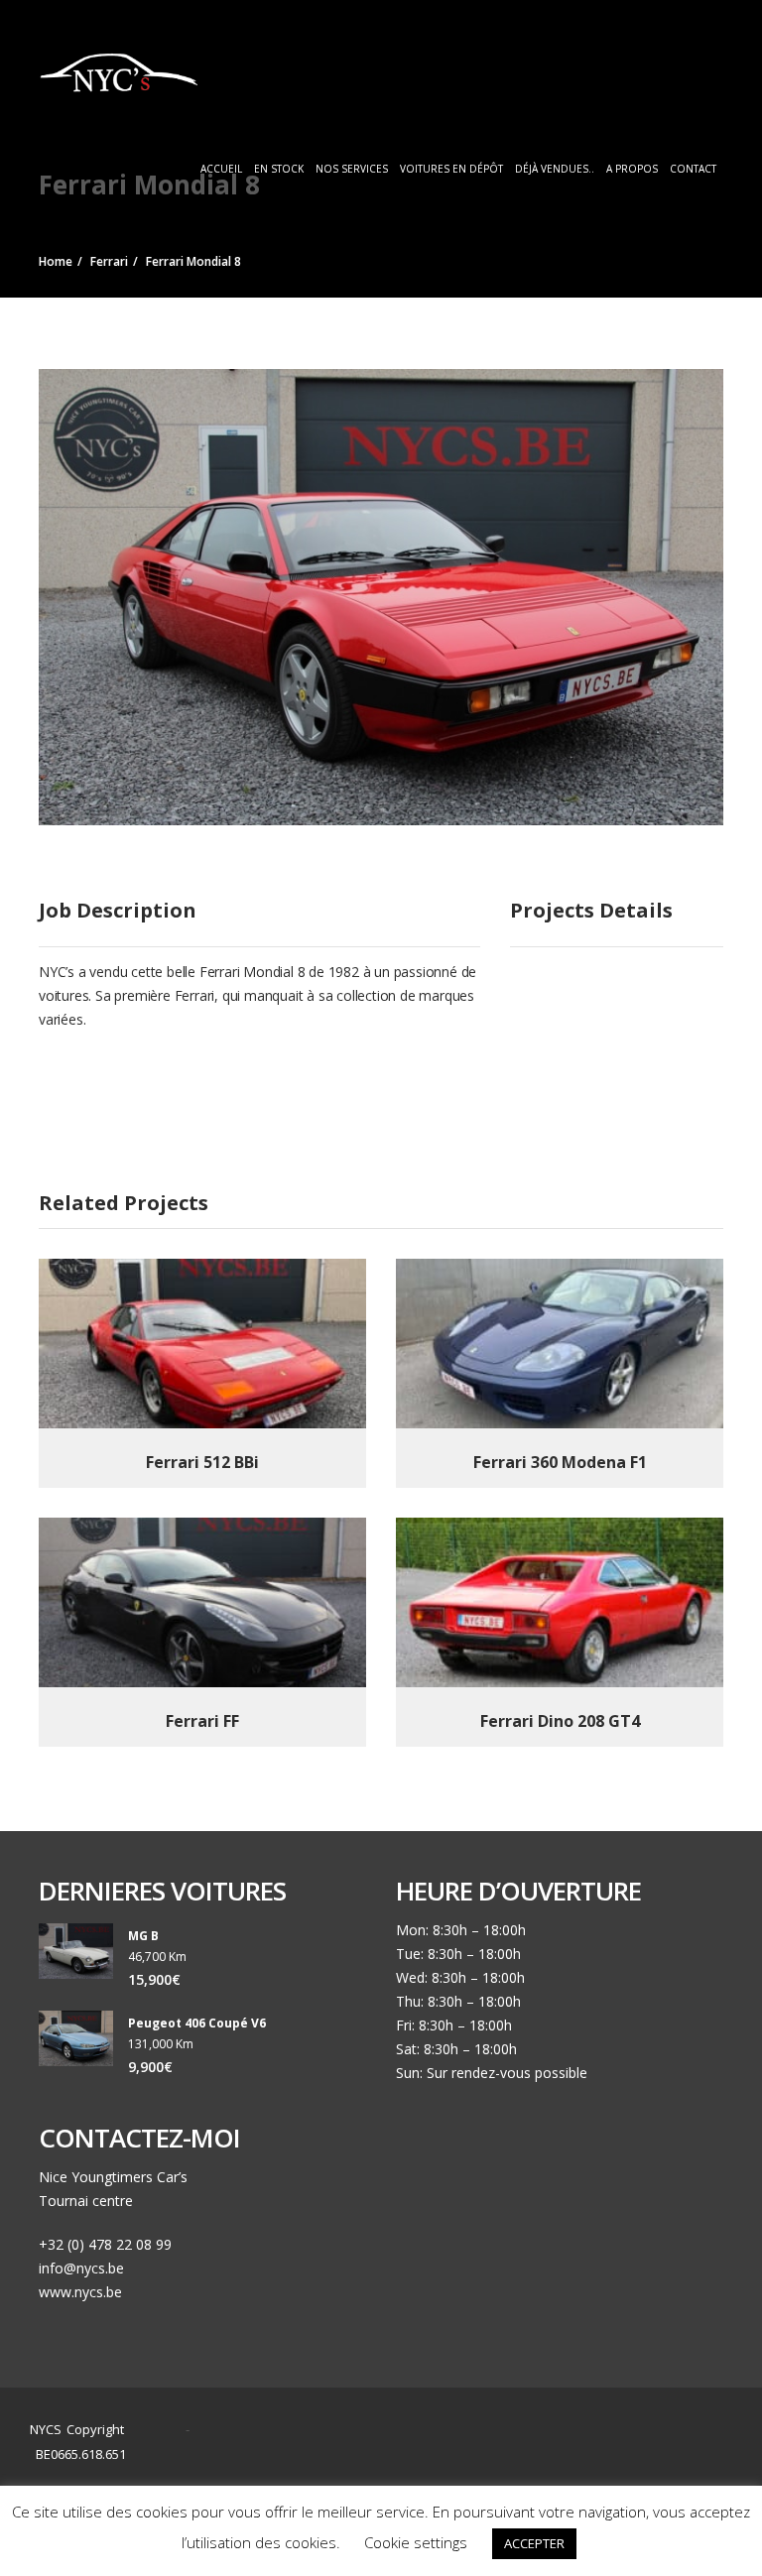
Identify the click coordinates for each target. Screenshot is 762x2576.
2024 (160, 2430)
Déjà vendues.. (555, 169)
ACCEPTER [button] (534, 2543)
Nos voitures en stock (510, 2449)
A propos (632, 169)
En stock (279, 169)
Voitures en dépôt (451, 169)
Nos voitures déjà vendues (372, 2472)
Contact (693, 169)
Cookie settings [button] (416, 2542)
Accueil (221, 169)
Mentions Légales (520, 2472)
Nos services (352, 169)
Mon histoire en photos (358, 2449)
